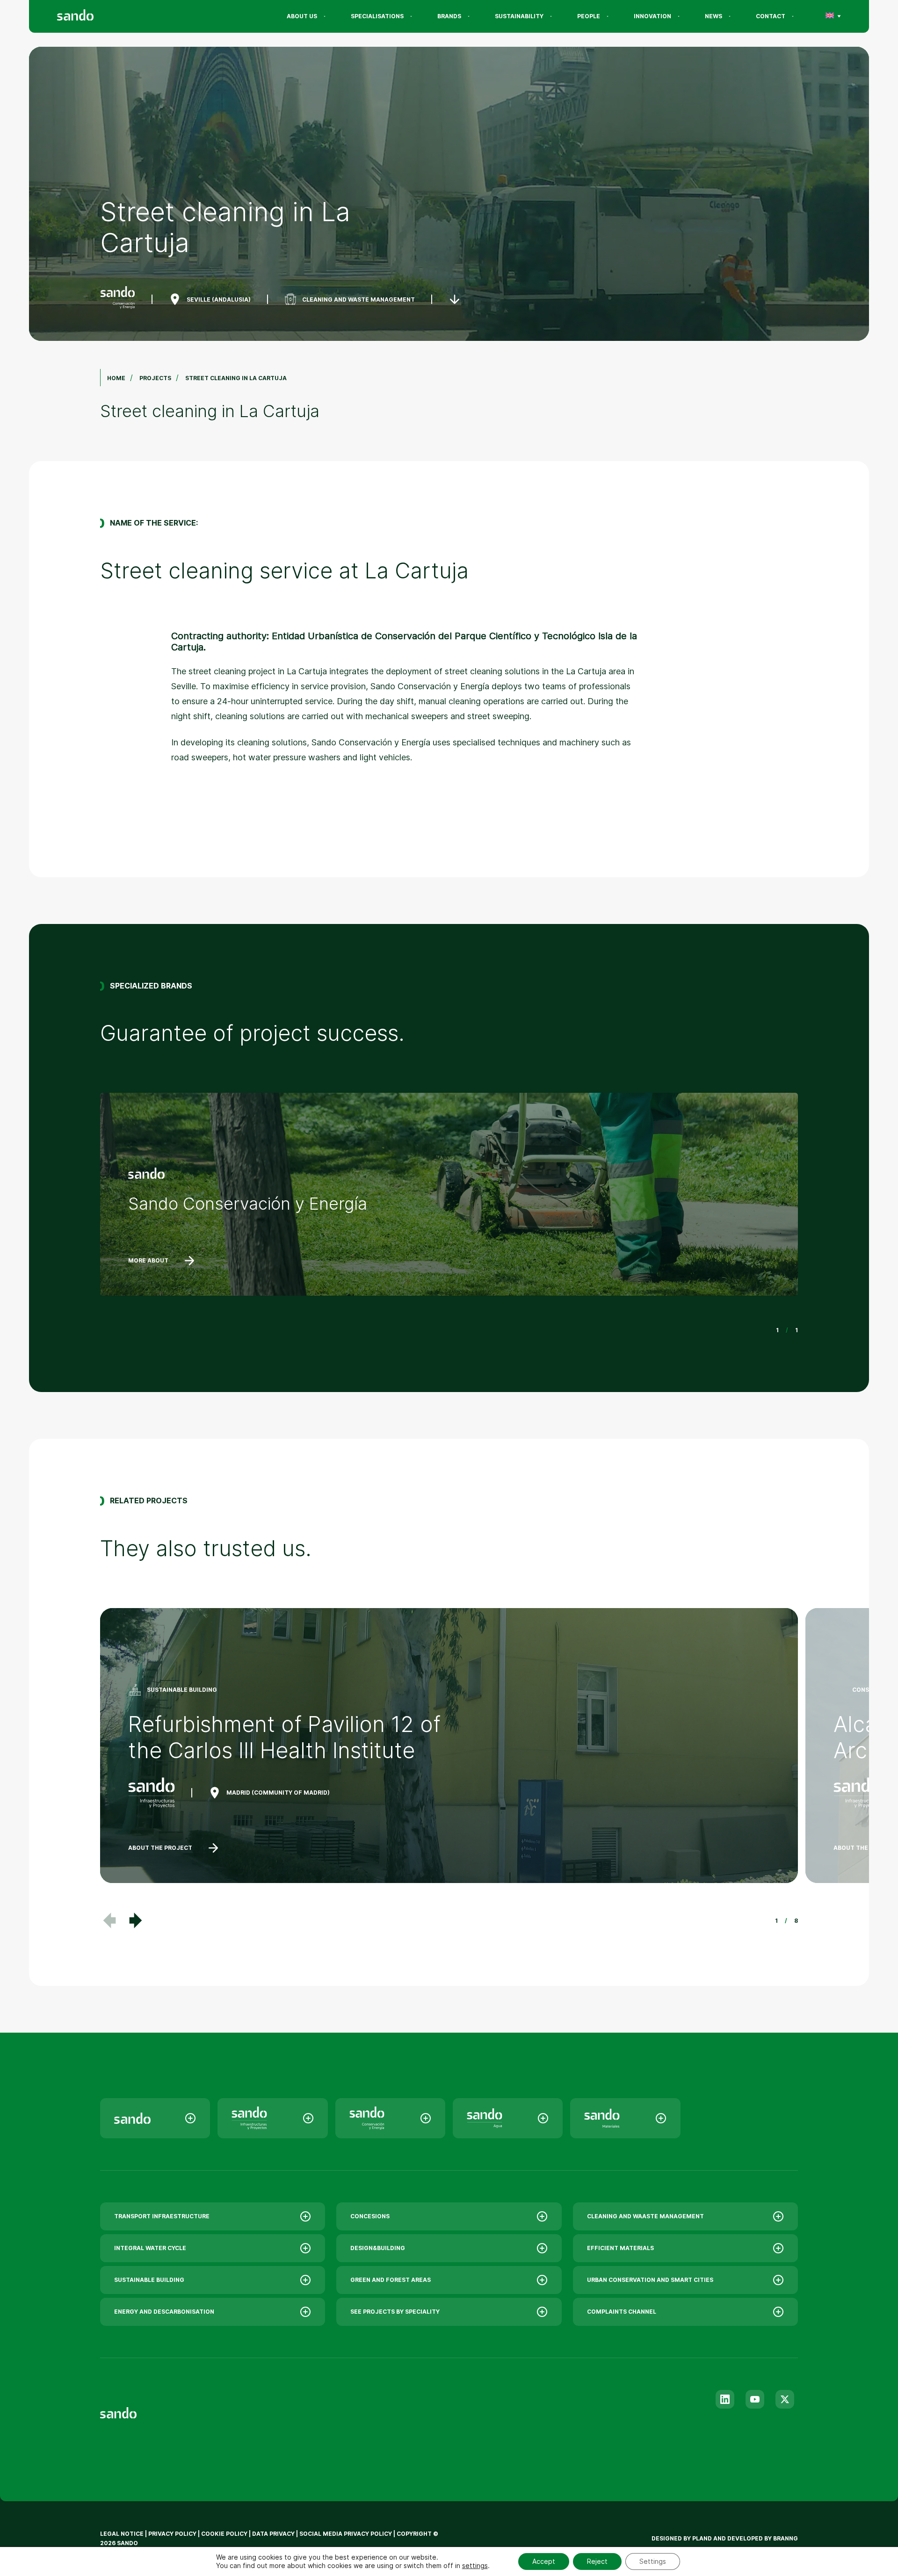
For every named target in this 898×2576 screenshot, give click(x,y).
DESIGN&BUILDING (378, 2248)
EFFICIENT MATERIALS (620, 2248)
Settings (653, 2561)
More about (148, 1260)
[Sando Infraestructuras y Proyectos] (272, 2118)
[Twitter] (785, 2399)
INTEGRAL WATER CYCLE (150, 2248)
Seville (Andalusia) (219, 299)
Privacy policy (172, 2534)
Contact (771, 16)
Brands (449, 16)
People (589, 16)
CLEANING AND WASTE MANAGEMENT (358, 299)
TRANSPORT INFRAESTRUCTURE (162, 2216)
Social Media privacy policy (346, 2534)
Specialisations (377, 16)
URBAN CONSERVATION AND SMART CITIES (650, 2280)
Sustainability (519, 16)
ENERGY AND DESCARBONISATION (164, 2312)
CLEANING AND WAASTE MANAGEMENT (645, 2216)
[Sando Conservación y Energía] (390, 2118)
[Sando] (92, 16)
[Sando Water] (508, 2118)
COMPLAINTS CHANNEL (622, 2312)
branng (786, 2538)
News (713, 16)
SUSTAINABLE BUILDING (149, 2280)
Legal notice (122, 2534)
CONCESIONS (370, 2216)
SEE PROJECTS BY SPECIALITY (395, 2312)
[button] (136, 1920)
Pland (702, 2538)
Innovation (652, 16)
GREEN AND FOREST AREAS (391, 2280)
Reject (597, 2561)
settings (475, 2565)
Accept (544, 2561)
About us (302, 16)
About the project (160, 1848)
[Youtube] (755, 2399)
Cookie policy (224, 2534)
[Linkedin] (725, 2399)
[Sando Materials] (625, 2118)
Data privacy (273, 2534)
